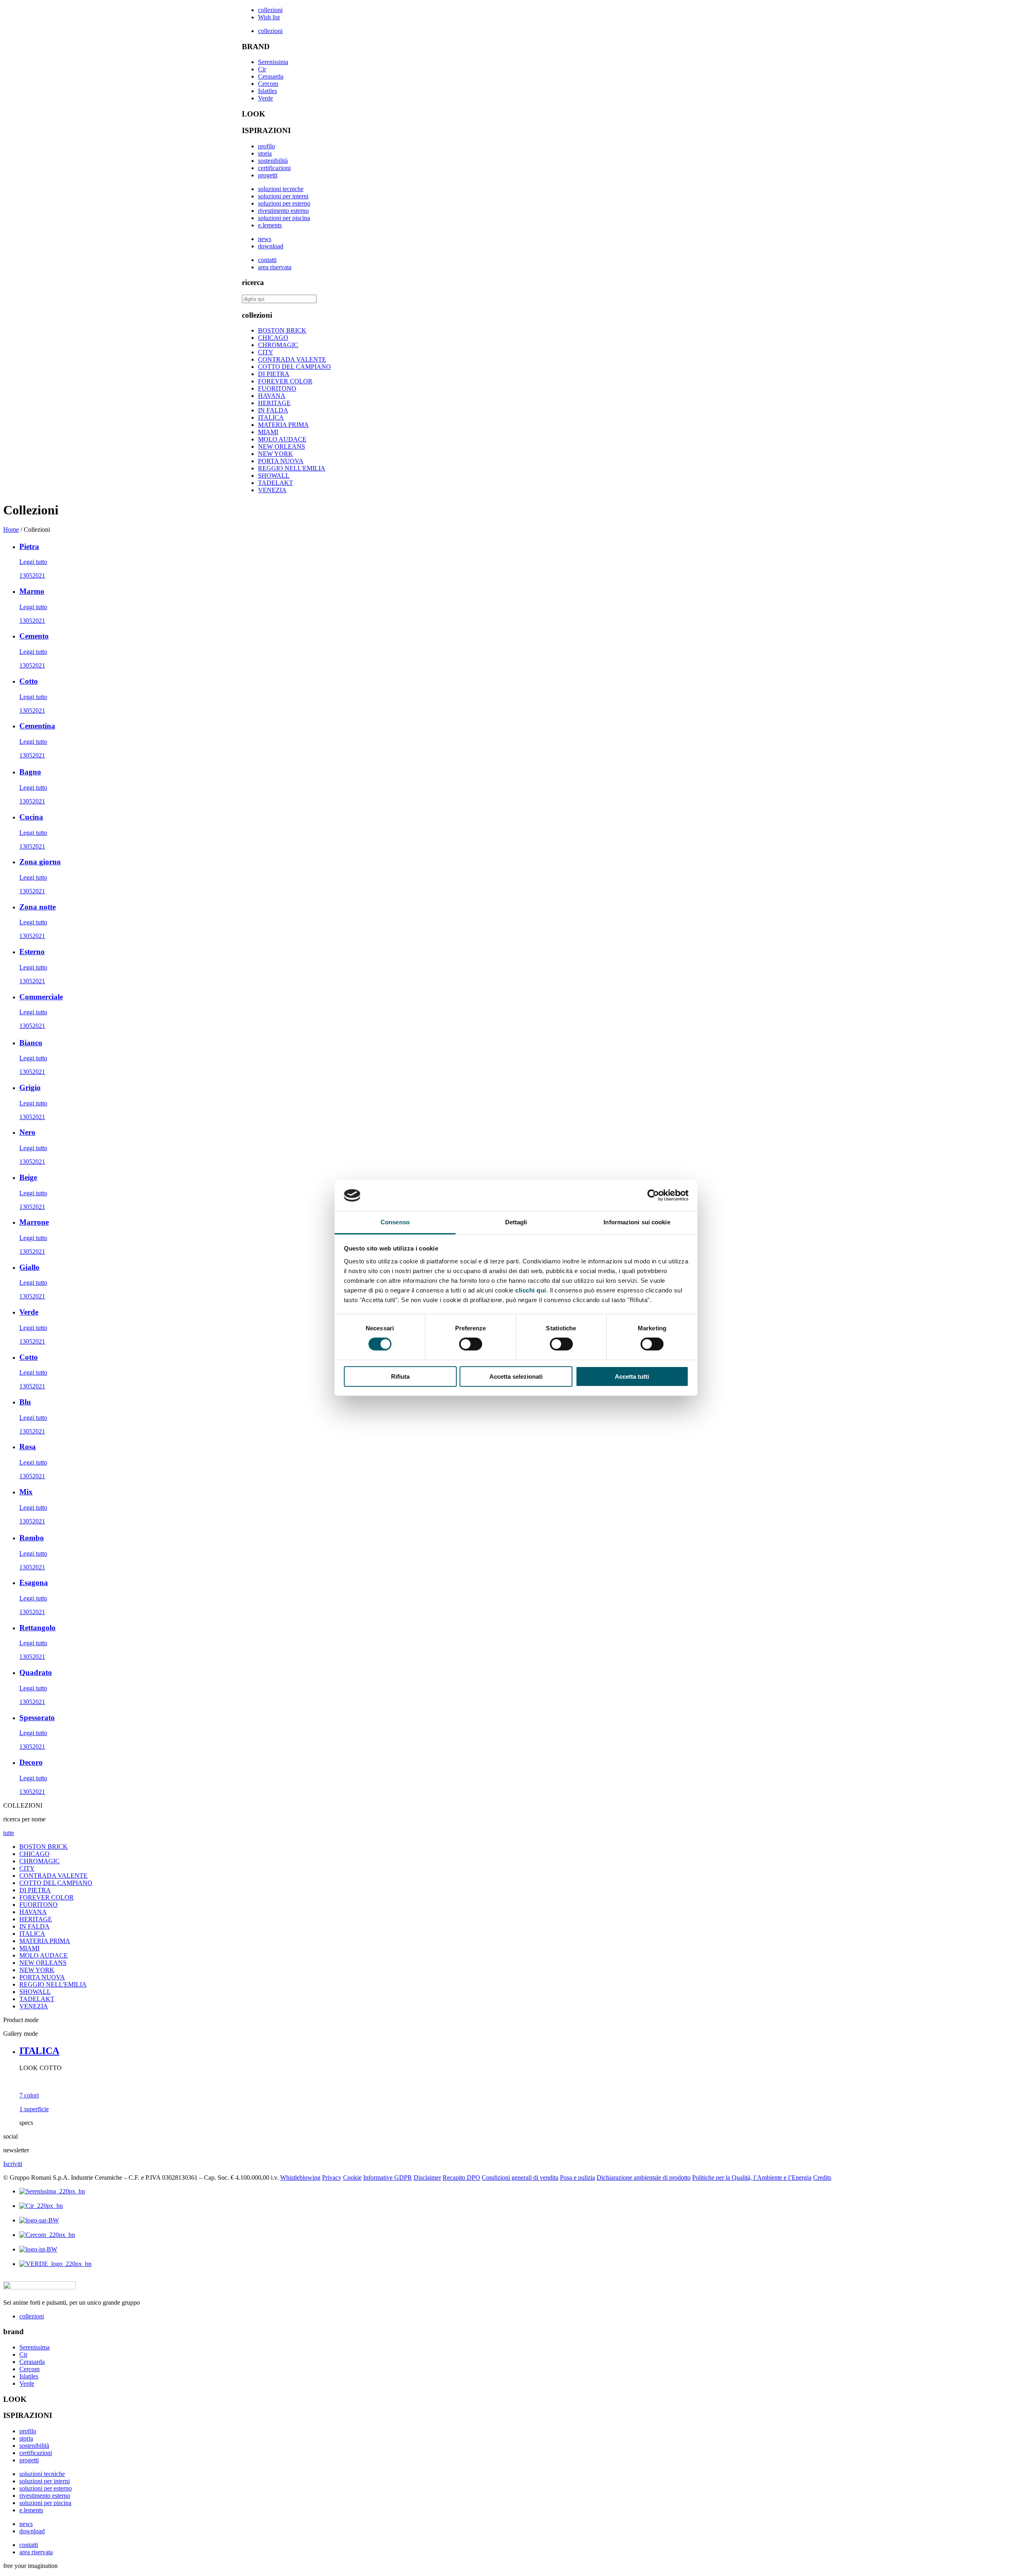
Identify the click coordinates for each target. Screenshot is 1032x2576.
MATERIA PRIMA (283, 425)
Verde (265, 98)
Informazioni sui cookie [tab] (637, 1222)
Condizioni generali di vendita (520, 2178)
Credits (822, 2178)
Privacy (332, 2178)
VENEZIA (272, 490)
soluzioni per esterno (284, 203)
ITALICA (271, 417)
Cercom (268, 84)
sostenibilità (273, 161)
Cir (262, 69)
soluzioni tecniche (281, 189)
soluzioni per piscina (284, 218)
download (271, 246)
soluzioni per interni (283, 196)
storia (265, 153)
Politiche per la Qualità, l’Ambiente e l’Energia (752, 2178)
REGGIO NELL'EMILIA (292, 468)
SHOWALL (274, 475)
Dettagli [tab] (516, 1222)
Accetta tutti (632, 1376)
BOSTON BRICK (282, 330)
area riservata (275, 267)
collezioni (270, 10)
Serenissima (273, 62)
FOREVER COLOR (285, 381)
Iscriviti (13, 2164)
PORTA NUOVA (281, 461)
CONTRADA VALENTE (292, 359)
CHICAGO (273, 338)
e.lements (270, 225)
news (265, 239)
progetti (268, 175)
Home (11, 530)
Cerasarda (271, 76)
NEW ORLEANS (282, 446)
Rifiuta (400, 1376)
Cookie (352, 2178)
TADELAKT (276, 483)
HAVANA (272, 396)
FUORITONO (277, 388)
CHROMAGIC (278, 345)
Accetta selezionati (516, 1376)
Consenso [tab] (395, 1222)
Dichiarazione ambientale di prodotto (644, 2178)
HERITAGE (274, 403)
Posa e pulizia (577, 2178)
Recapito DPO (461, 2178)
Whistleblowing (300, 2178)
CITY (266, 352)
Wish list (269, 17)
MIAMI (268, 432)
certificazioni (274, 168)
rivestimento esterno (283, 211)
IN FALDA (273, 410)
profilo (266, 146)
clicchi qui (531, 1290)
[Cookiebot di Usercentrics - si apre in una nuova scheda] (653, 1195)
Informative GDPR (388, 2178)
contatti (267, 260)
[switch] (471, 1344)
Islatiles (267, 91)
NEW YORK (276, 454)
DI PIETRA (274, 374)
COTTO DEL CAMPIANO (294, 367)
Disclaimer (427, 2178)
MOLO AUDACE (282, 439)
